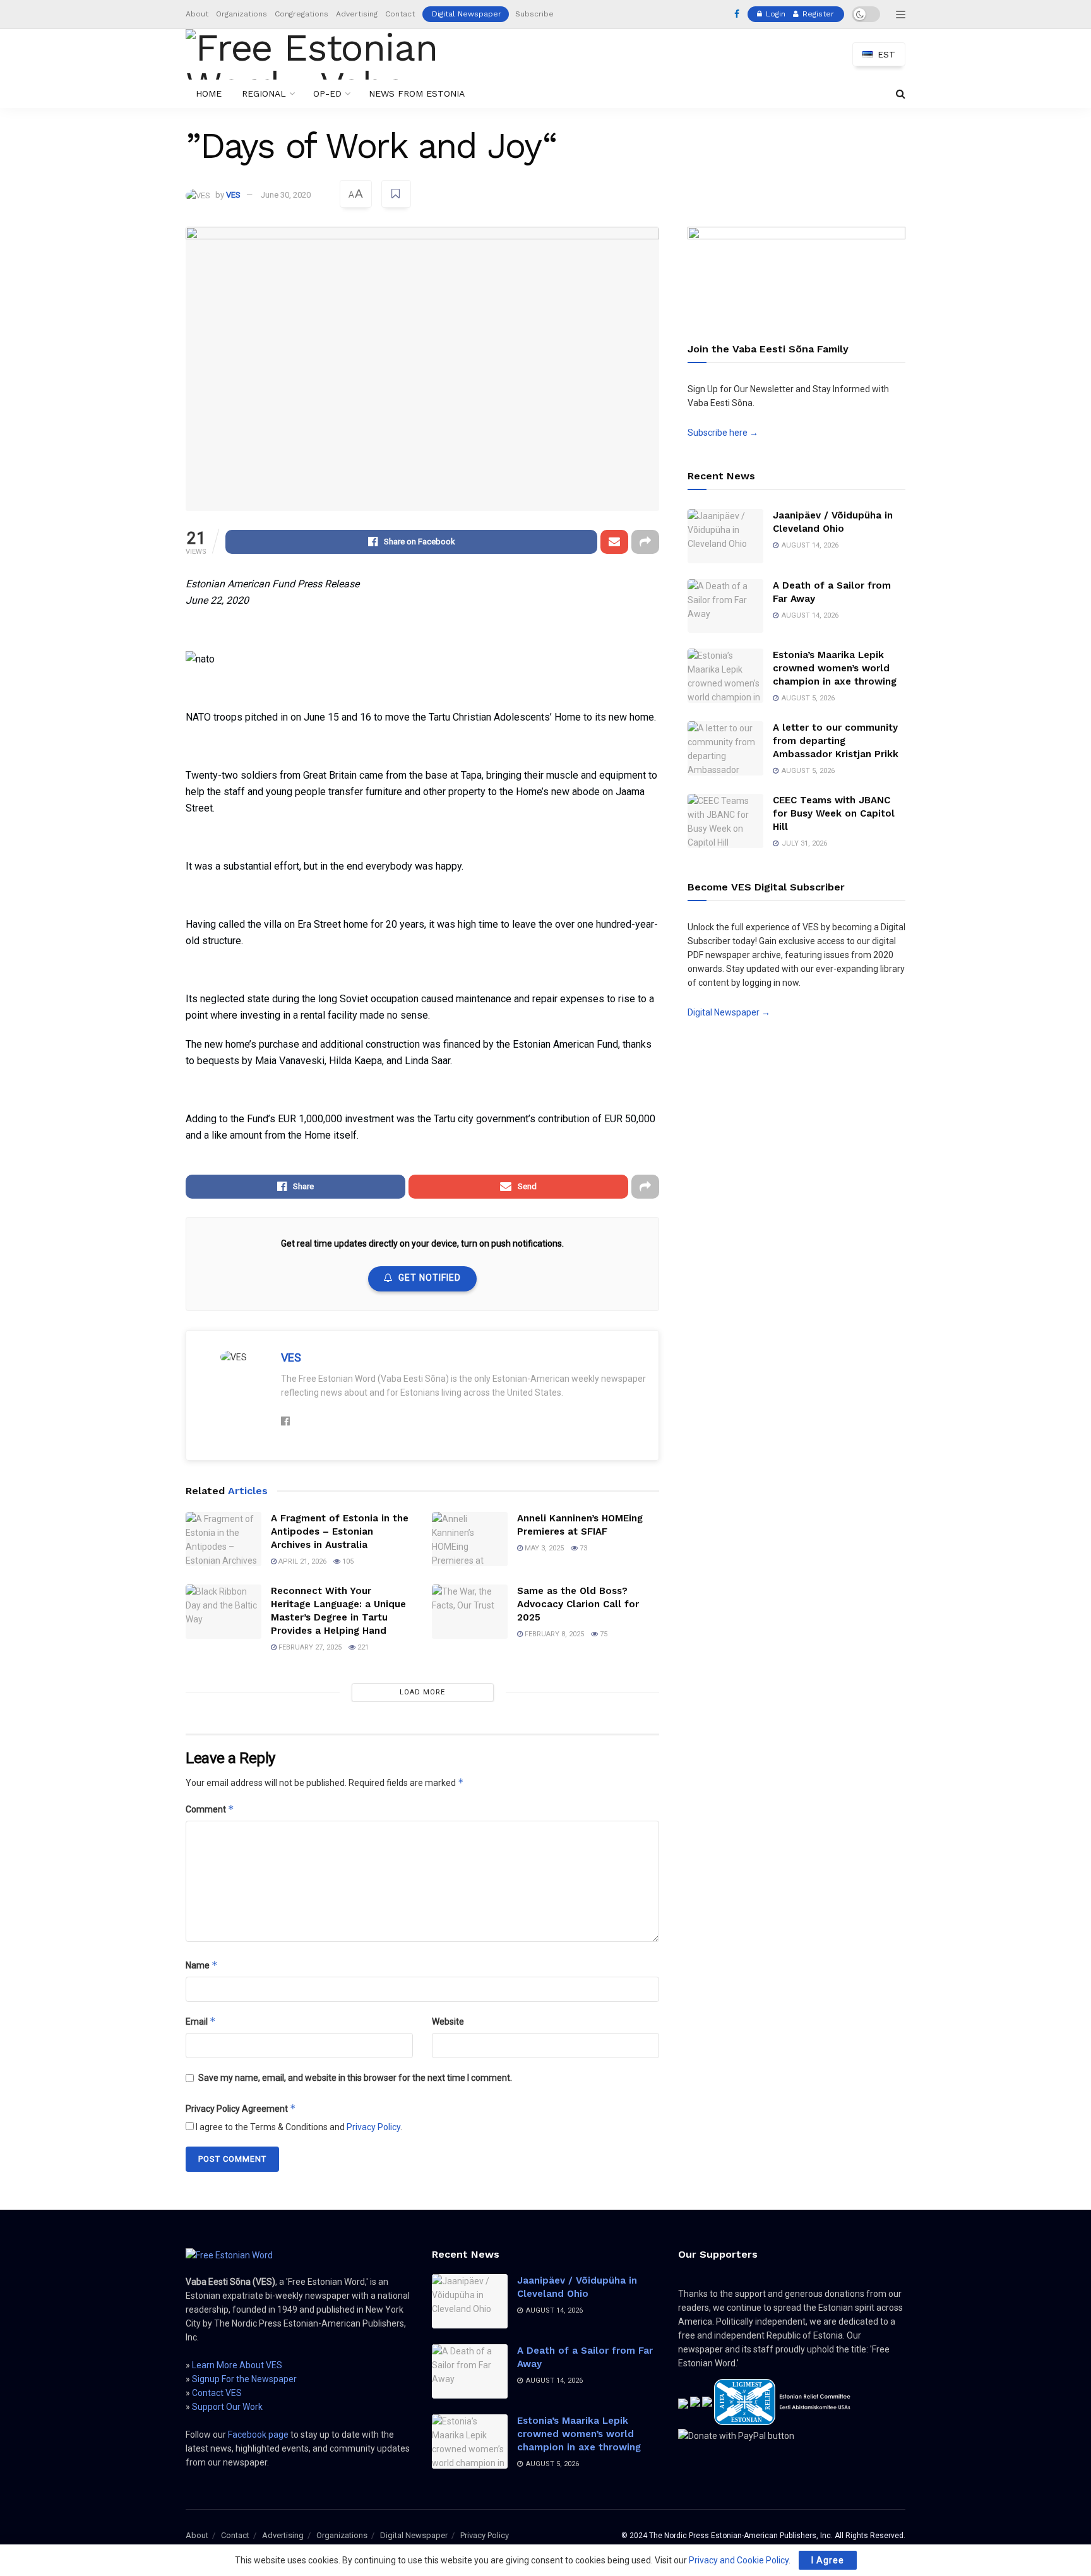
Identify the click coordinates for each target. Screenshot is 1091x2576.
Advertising (357, 14)
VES (233, 195)
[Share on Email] (614, 542)
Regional (264, 93)
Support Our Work (227, 2407)
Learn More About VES (237, 2365)
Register (817, 14)
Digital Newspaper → (729, 1012)
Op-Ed (327, 93)
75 (603, 1634)
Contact (400, 14)
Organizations (241, 14)
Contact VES (217, 2393)
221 (362, 1647)
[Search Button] (901, 94)
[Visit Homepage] (333, 54)
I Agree (828, 2560)
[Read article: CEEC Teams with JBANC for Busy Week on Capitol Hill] (725, 821)
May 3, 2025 (543, 1548)
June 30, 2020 (286, 195)
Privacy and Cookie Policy (739, 2560)
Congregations (301, 14)
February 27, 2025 (309, 1647)
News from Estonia (417, 93)
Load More (422, 1692)
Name (202, 1965)
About (197, 14)
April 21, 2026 (301, 1561)
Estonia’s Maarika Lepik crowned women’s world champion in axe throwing (835, 668)
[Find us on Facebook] (737, 15)
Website (448, 2022)
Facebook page (258, 2435)
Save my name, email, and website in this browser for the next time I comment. (355, 2078)
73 (582, 1548)
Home (209, 93)
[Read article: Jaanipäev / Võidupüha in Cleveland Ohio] (725, 536)
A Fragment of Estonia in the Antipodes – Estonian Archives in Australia (340, 1531)
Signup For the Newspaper (244, 2379)
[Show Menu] (901, 15)
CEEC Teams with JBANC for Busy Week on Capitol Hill (834, 813)
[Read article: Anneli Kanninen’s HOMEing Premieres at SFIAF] (470, 1539)
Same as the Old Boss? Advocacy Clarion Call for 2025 (578, 1604)
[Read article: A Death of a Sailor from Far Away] (725, 606)
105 (347, 1561)
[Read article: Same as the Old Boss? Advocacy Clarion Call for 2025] (470, 1612)
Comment (210, 1809)
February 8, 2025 (553, 1634)
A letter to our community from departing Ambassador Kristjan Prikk (836, 741)
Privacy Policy (373, 2127)
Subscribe (534, 14)
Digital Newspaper (467, 14)
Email (201, 2021)
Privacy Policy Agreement (241, 2108)
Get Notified (430, 1278)
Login (774, 14)
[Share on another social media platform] (645, 542)
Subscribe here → (723, 433)
